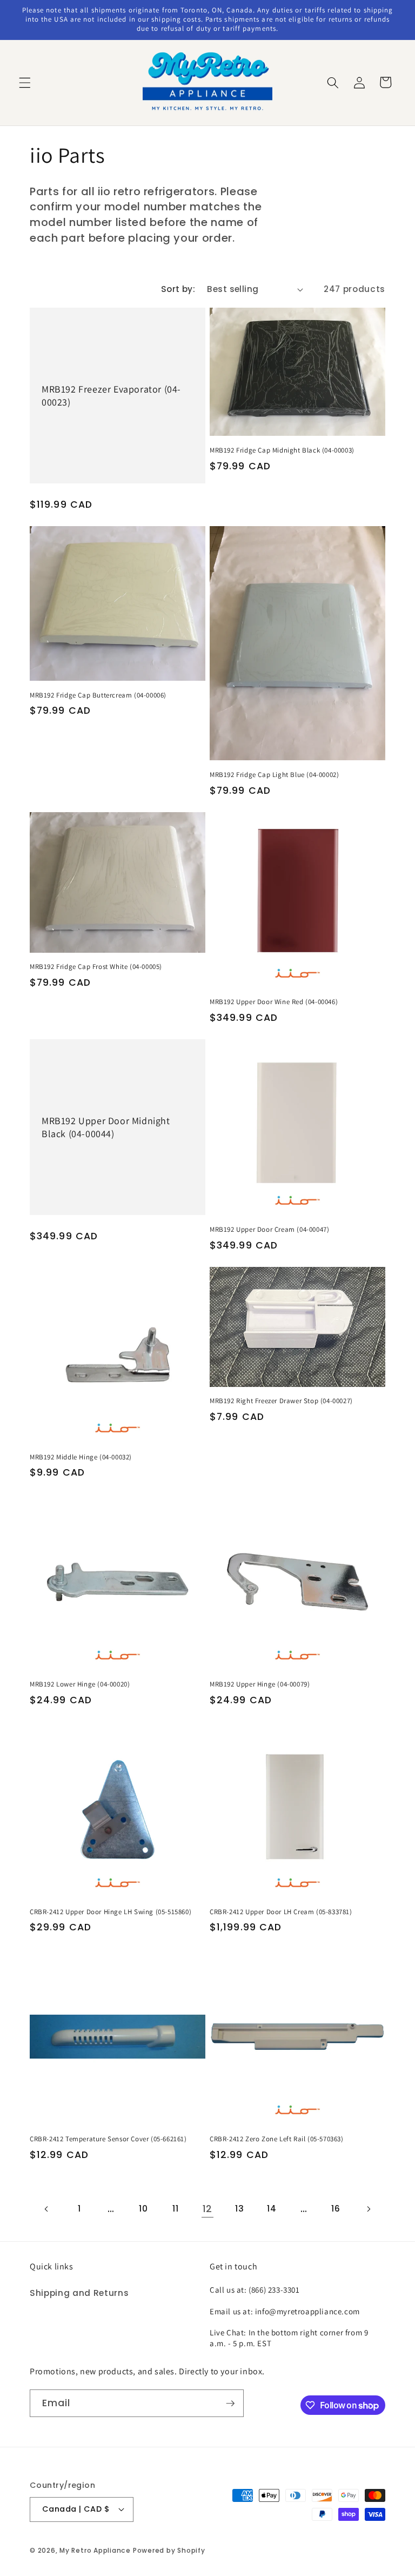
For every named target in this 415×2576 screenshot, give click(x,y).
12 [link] (207, 2209)
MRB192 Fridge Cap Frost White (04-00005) (96, 967)
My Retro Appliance (95, 2550)
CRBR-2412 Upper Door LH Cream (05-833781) (281, 1912)
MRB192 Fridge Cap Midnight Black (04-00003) (282, 450)
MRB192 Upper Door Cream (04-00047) (269, 1230)
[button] (25, 82)
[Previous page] (47, 2209)
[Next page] (368, 2209)
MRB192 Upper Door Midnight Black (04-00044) (106, 1127)
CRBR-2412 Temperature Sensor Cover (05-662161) (108, 2139)
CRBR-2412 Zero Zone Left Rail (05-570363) (277, 2139)
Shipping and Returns (79, 2293)
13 (239, 2209)
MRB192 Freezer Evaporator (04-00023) (111, 395)
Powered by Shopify (169, 2550)
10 (143, 2209)
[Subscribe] (230, 2404)
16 (336, 2209)
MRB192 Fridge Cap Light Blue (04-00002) (274, 775)
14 (272, 2209)
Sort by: (178, 289)
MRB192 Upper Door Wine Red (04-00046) (274, 1002)
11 (175, 2209)
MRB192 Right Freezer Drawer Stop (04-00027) (281, 1401)
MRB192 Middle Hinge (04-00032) (81, 1457)
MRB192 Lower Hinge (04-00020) (80, 1684)
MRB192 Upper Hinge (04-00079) (260, 1684)
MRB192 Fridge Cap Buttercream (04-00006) (98, 695)
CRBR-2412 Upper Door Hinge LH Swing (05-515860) (111, 1912)
